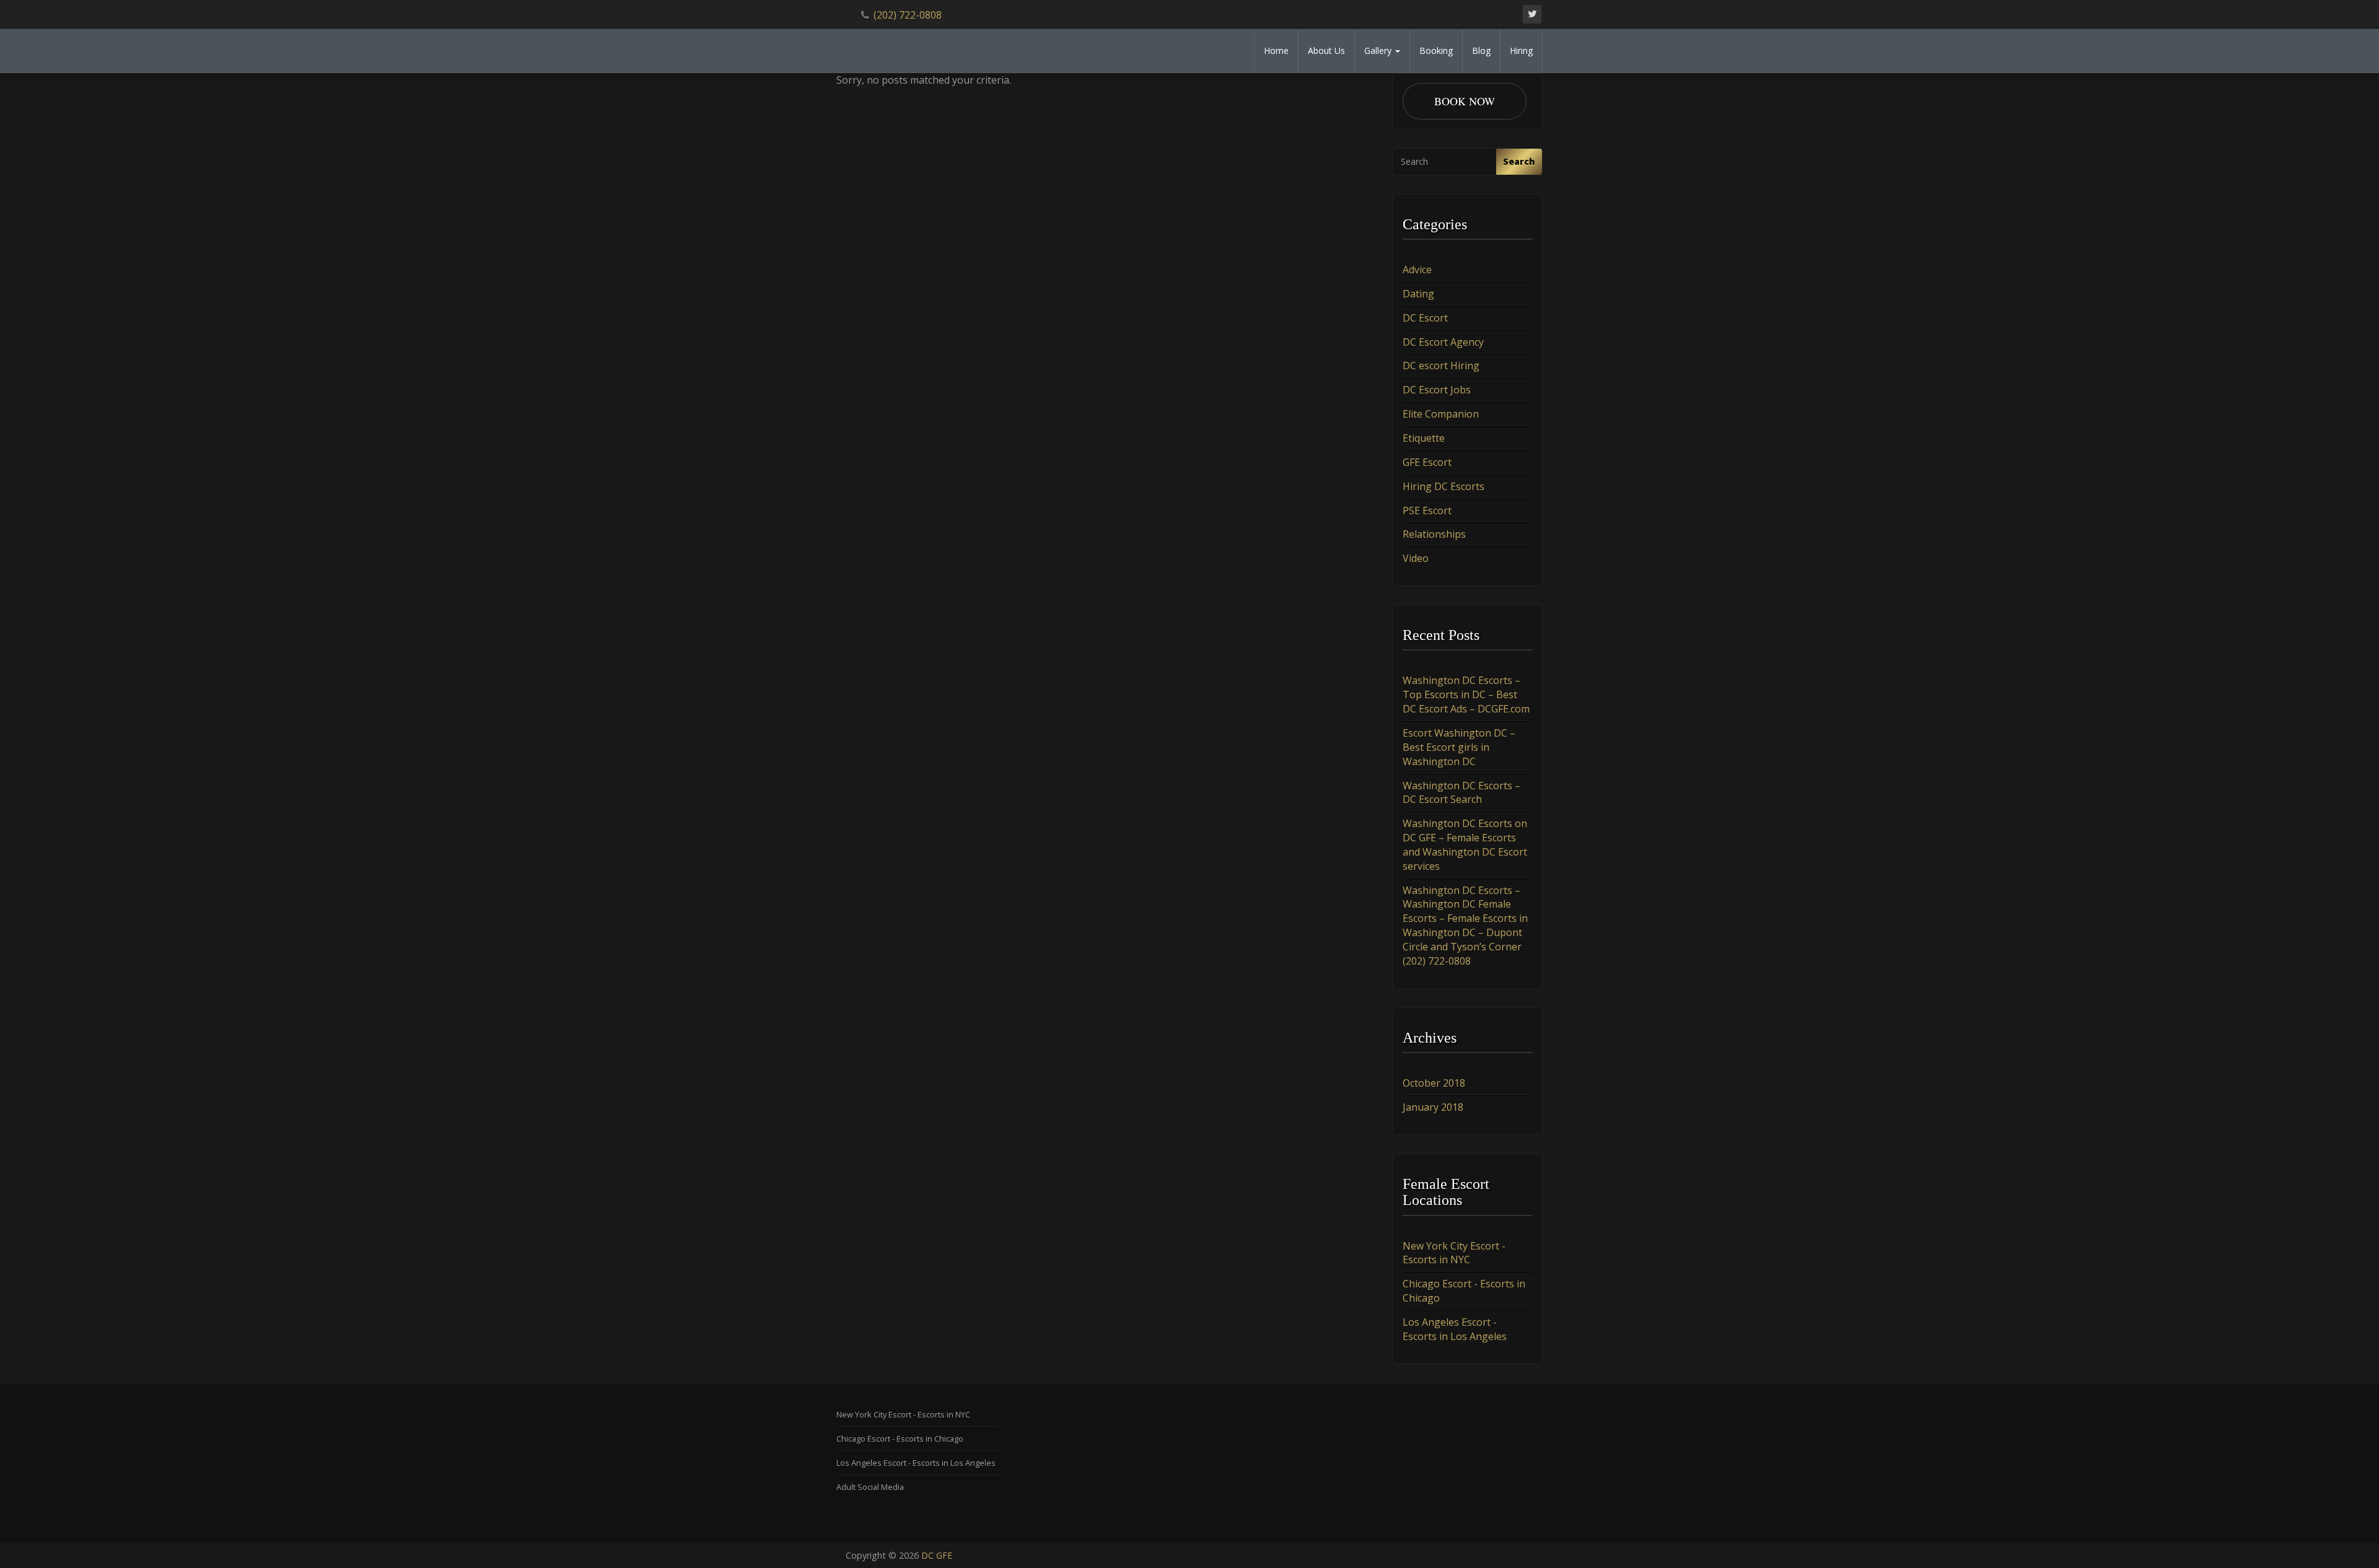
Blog (1481, 50)
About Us (1326, 50)
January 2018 (1433, 1107)
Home (1276, 50)
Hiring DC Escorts (1444, 486)
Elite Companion (1441, 414)
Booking (1436, 50)
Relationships (1434, 534)
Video (1416, 558)
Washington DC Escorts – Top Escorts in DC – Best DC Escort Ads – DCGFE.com (1466, 694)
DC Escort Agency (1443, 342)
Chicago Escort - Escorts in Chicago (900, 1439)
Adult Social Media (870, 1487)
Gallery (1379, 50)
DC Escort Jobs (1437, 390)
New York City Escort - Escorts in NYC (1454, 1253)
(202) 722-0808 (908, 15)
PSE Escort (1427, 510)
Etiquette (1424, 438)
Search (1519, 161)
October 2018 (1434, 1083)
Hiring (1521, 50)
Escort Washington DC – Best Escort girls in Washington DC (1459, 747)
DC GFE (937, 1555)
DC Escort (1425, 318)
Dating (1418, 294)
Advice (1417, 269)
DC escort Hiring (1441, 366)
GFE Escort (1427, 462)
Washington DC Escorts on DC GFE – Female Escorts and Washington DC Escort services (1465, 845)
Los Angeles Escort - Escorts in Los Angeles (1455, 1329)
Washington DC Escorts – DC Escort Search (1461, 793)
